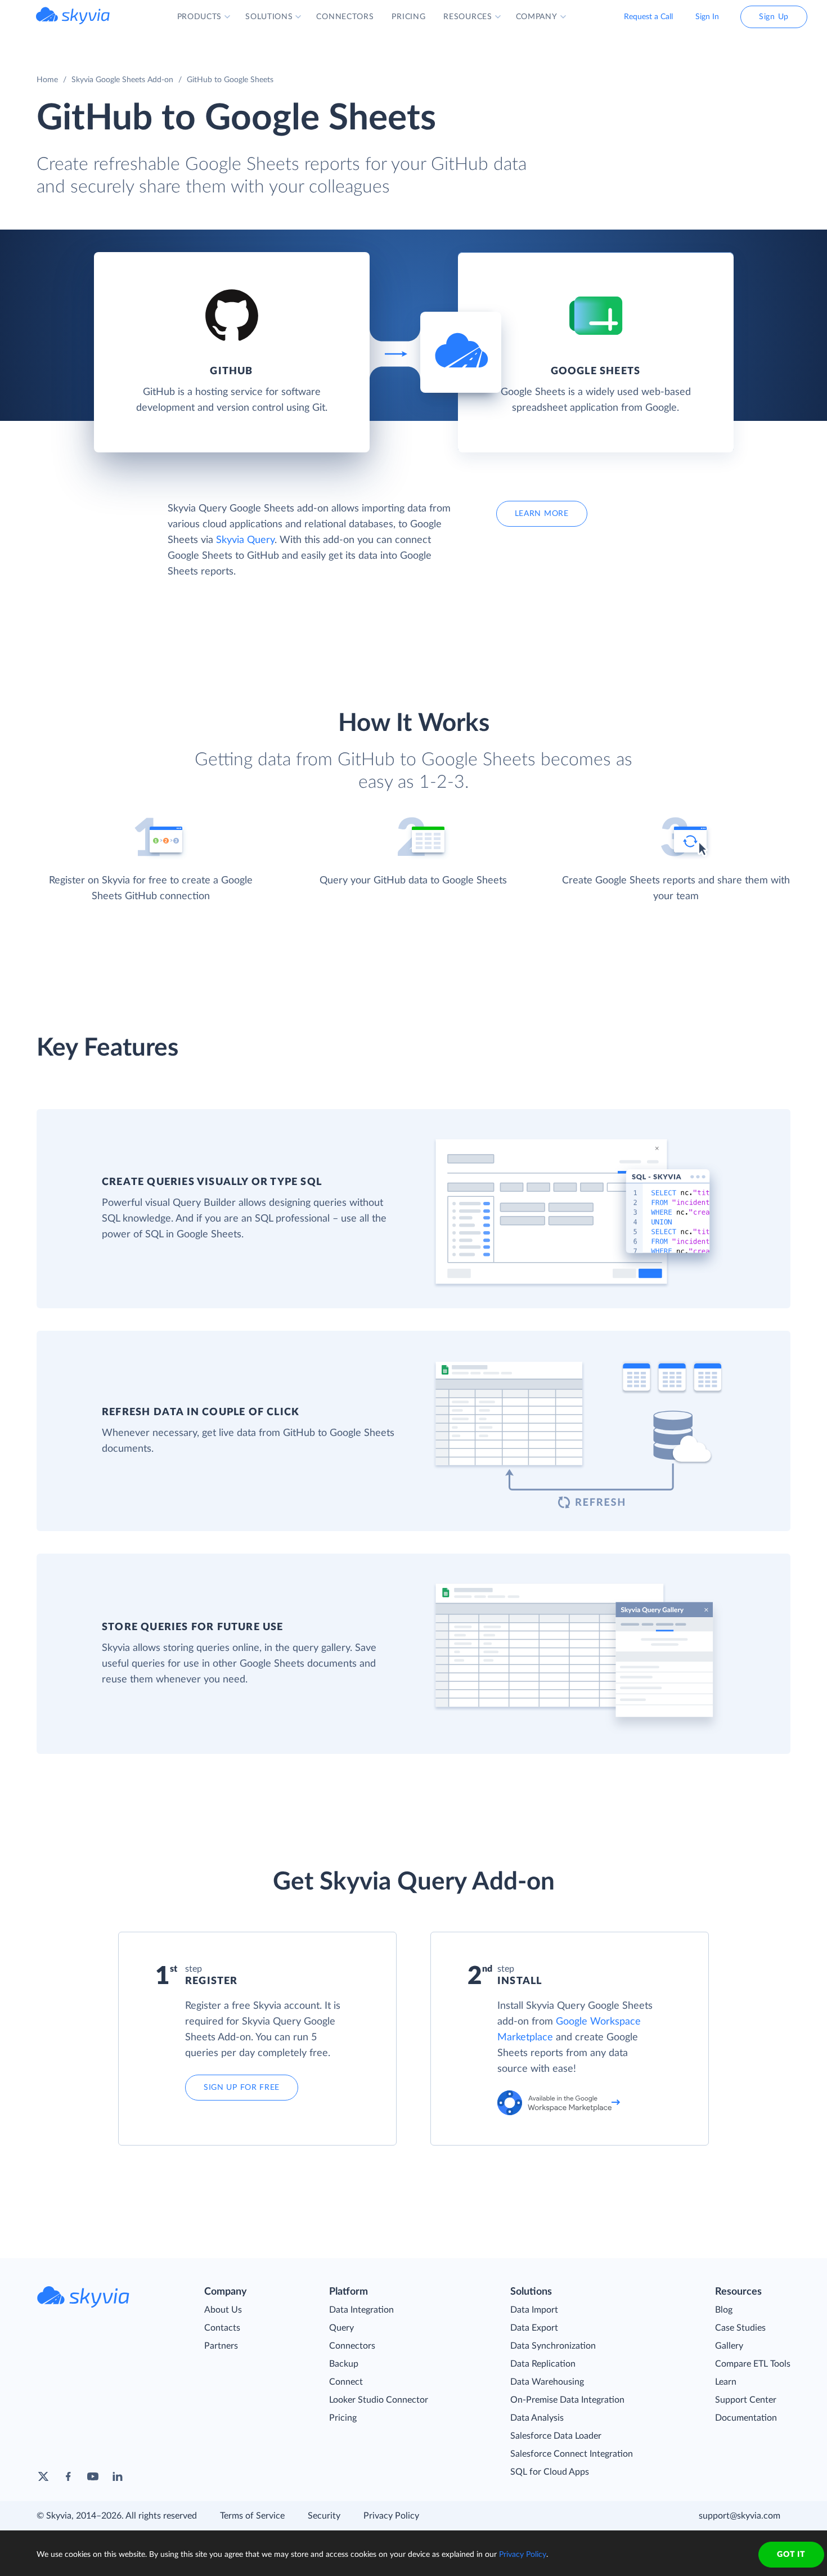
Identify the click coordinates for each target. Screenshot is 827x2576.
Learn (726, 2382)
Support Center (746, 2400)
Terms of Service (252, 2516)
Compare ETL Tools (753, 2364)
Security (324, 2516)
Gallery (729, 2346)
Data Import (534, 2310)
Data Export (534, 2328)
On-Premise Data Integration (567, 2400)
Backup (344, 2364)
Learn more (542, 514)
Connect (346, 2382)
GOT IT (791, 2555)
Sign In (707, 17)
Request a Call (648, 17)
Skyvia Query (245, 540)
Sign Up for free (242, 2088)
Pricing (343, 2418)
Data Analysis (537, 2418)
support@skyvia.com (740, 2516)
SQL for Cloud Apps (550, 2472)
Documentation (746, 2418)
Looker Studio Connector (379, 2400)
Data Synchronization (553, 2346)
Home (47, 80)
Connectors (352, 2346)
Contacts (222, 2328)
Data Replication (543, 2364)
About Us (223, 2310)
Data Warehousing (547, 2382)
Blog (724, 2310)
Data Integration (361, 2310)
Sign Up (774, 17)
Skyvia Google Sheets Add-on (122, 80)
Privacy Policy (391, 2516)
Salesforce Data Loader (556, 2436)
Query (341, 2328)
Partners (221, 2346)
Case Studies (740, 2328)
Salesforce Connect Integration (572, 2454)
